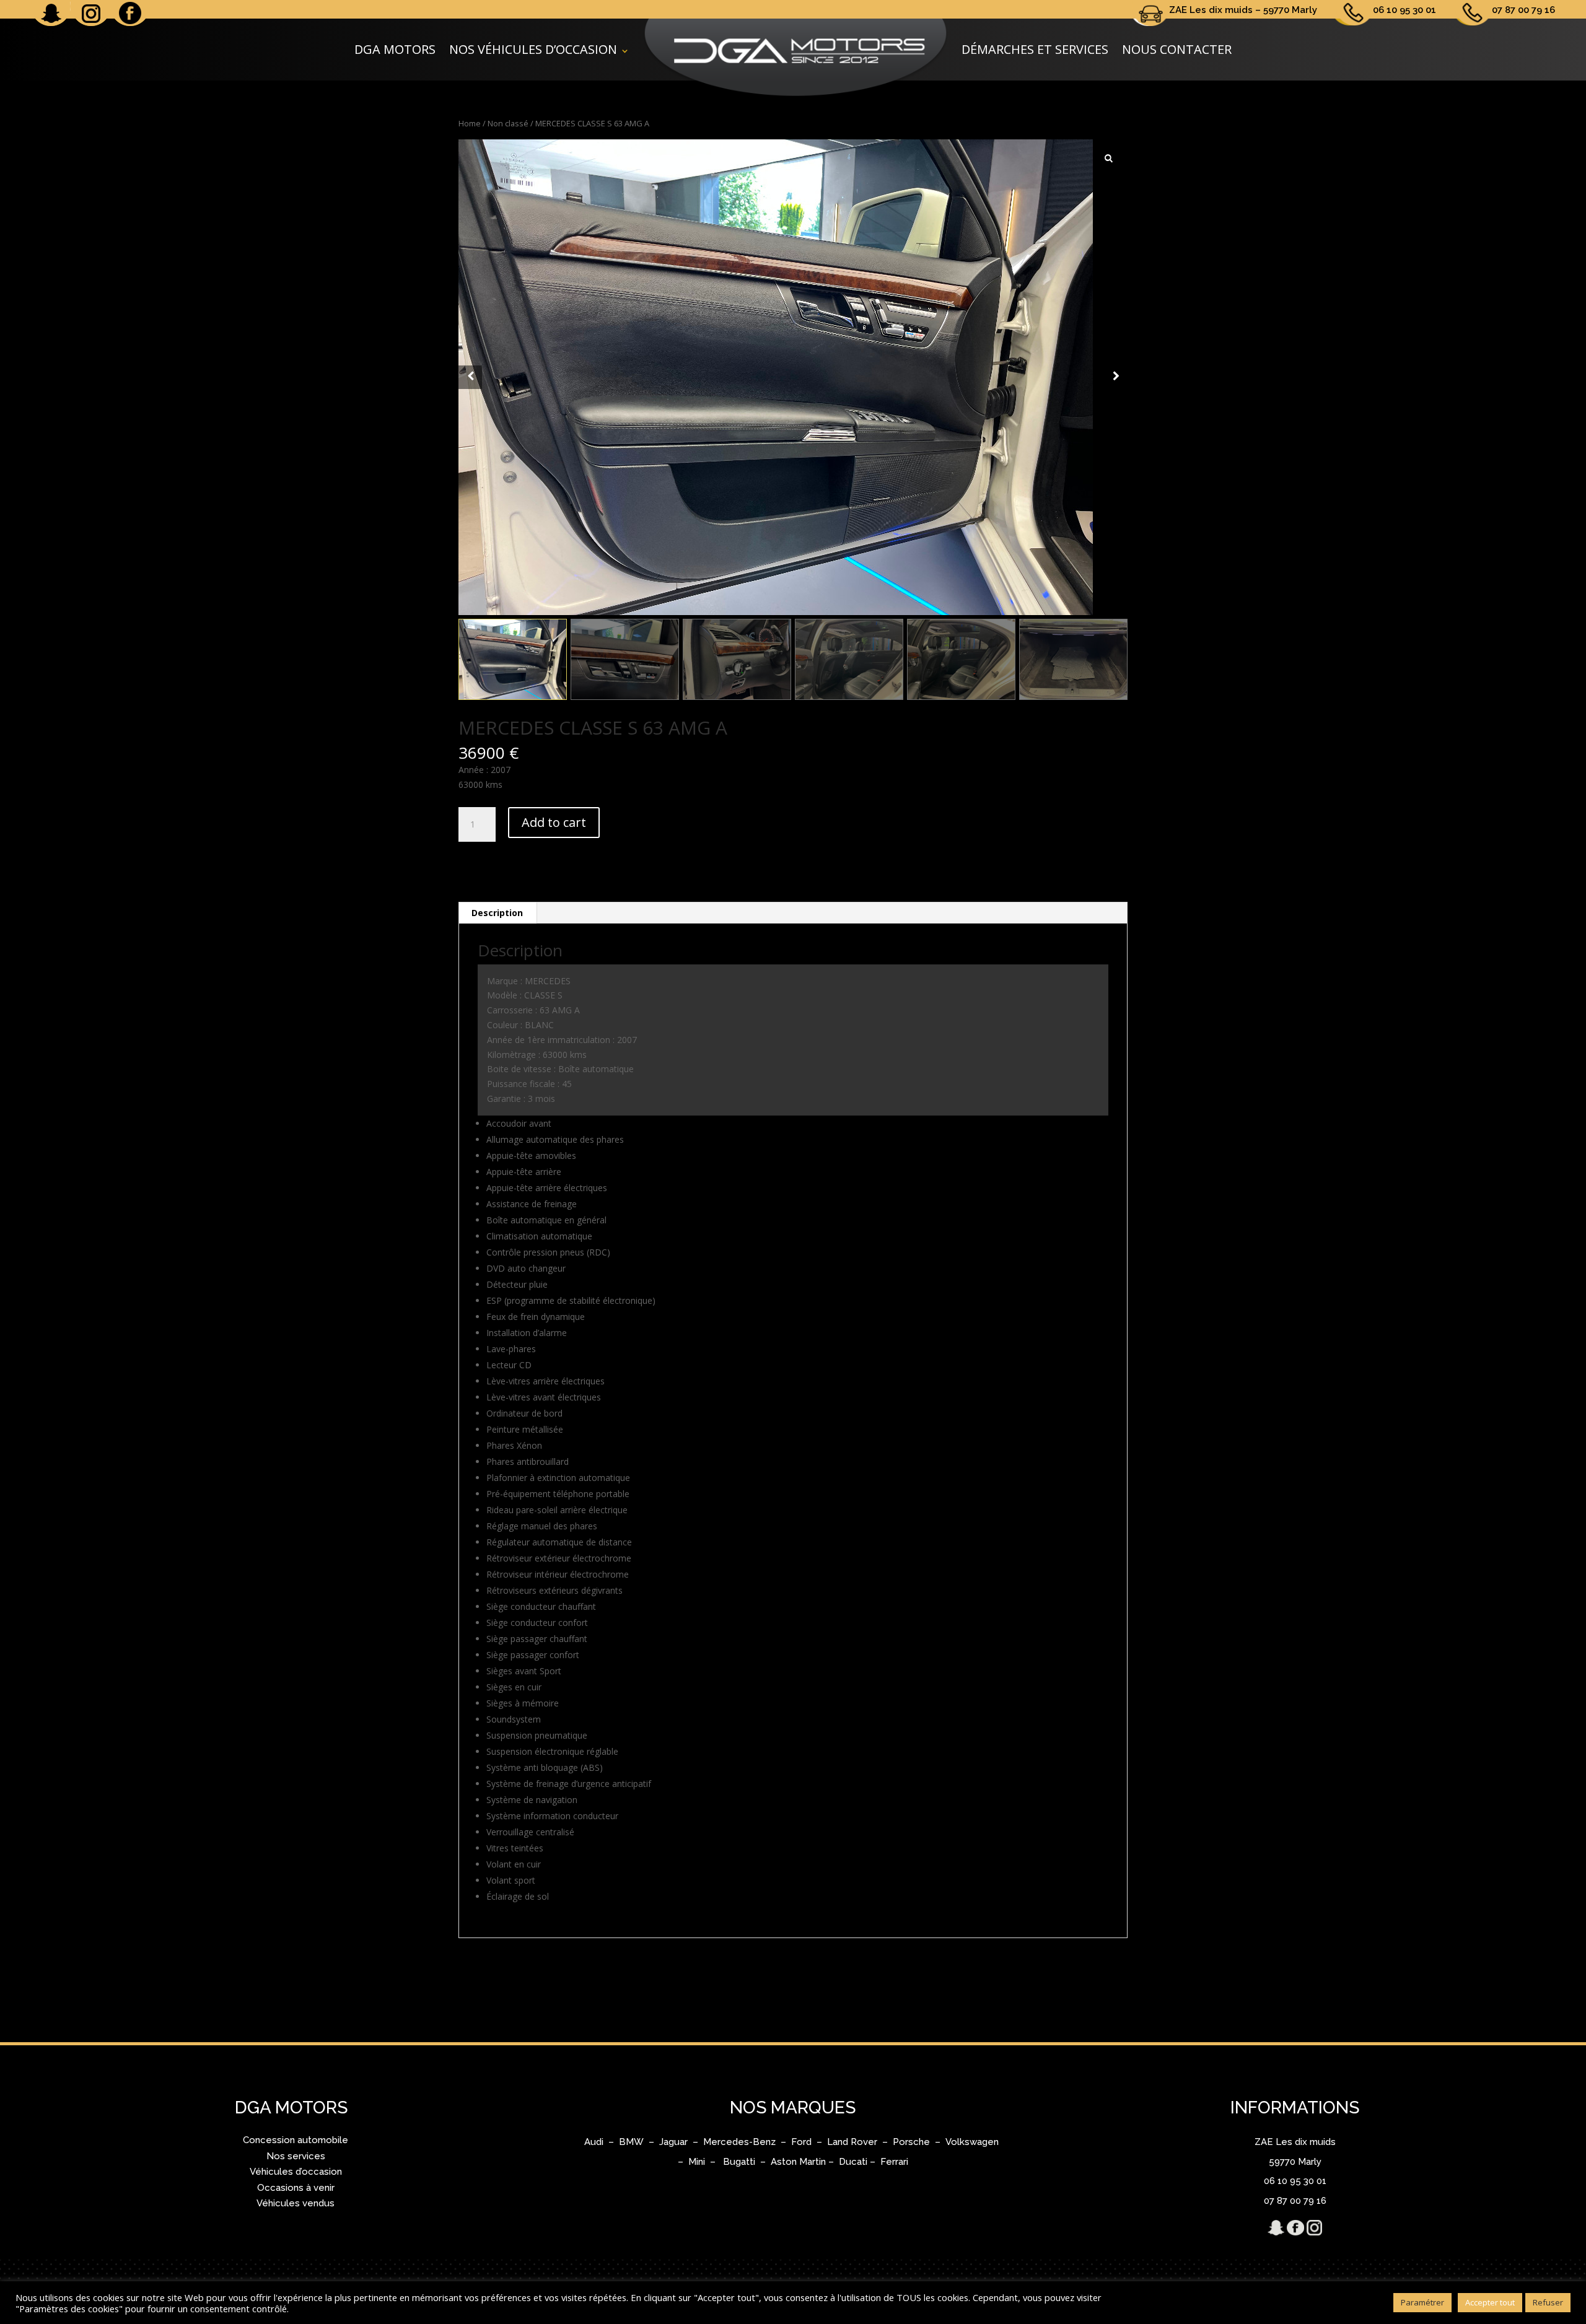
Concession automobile (296, 2140)
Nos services (296, 2156)
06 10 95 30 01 (1404, 10)
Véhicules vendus (296, 2203)
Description (497, 913)
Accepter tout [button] (1490, 2302)
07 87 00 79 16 (1523, 10)
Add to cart (554, 822)
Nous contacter (1177, 49)
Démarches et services (1035, 49)
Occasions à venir (296, 2188)
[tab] (497, 913)
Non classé (508, 123)
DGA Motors (395, 49)
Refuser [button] (1548, 2302)
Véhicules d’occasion (296, 2172)
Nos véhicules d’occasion (533, 49)
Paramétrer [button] (1422, 2302)
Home (470, 123)
